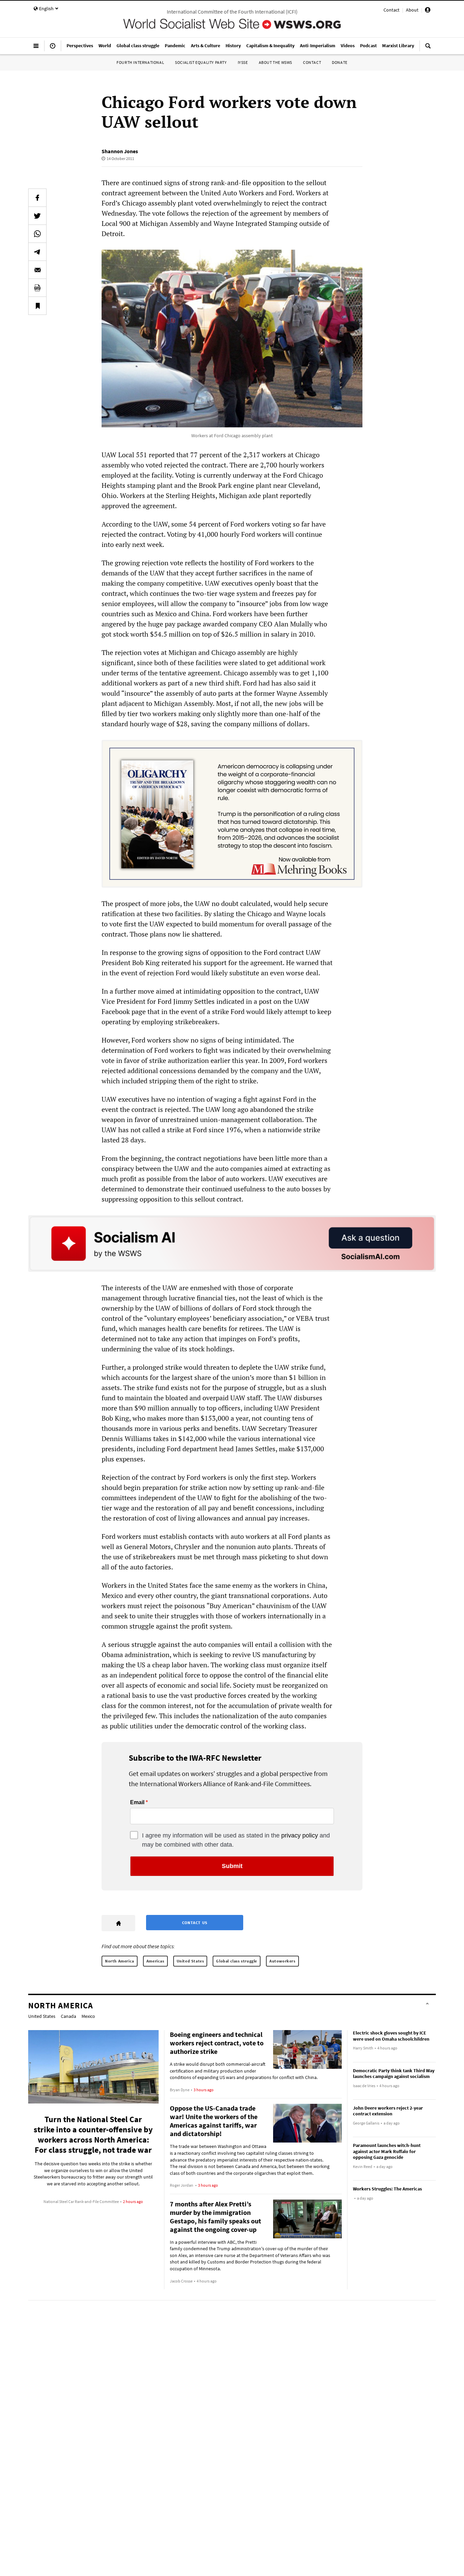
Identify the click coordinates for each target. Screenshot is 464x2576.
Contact (391, 10)
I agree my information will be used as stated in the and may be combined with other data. (236, 1840)
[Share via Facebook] (37, 198)
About (412, 10)
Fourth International (140, 62)
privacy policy (300, 1835)
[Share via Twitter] (37, 216)
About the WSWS (275, 62)
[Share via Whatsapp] (37, 234)
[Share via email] (37, 270)
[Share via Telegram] (37, 252)
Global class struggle (237, 1961)
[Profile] (428, 11)
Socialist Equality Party (201, 62)
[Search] (428, 49)
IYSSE (243, 62)
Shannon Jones (120, 151)
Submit (232, 1866)
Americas (155, 1961)
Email (137, 1802)
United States (190, 1961)
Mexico (88, 2016)
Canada (68, 2016)
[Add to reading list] (37, 306)
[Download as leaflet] (37, 288)
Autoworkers (282, 1961)
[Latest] (53, 49)
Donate (340, 62)
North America (120, 1961)
